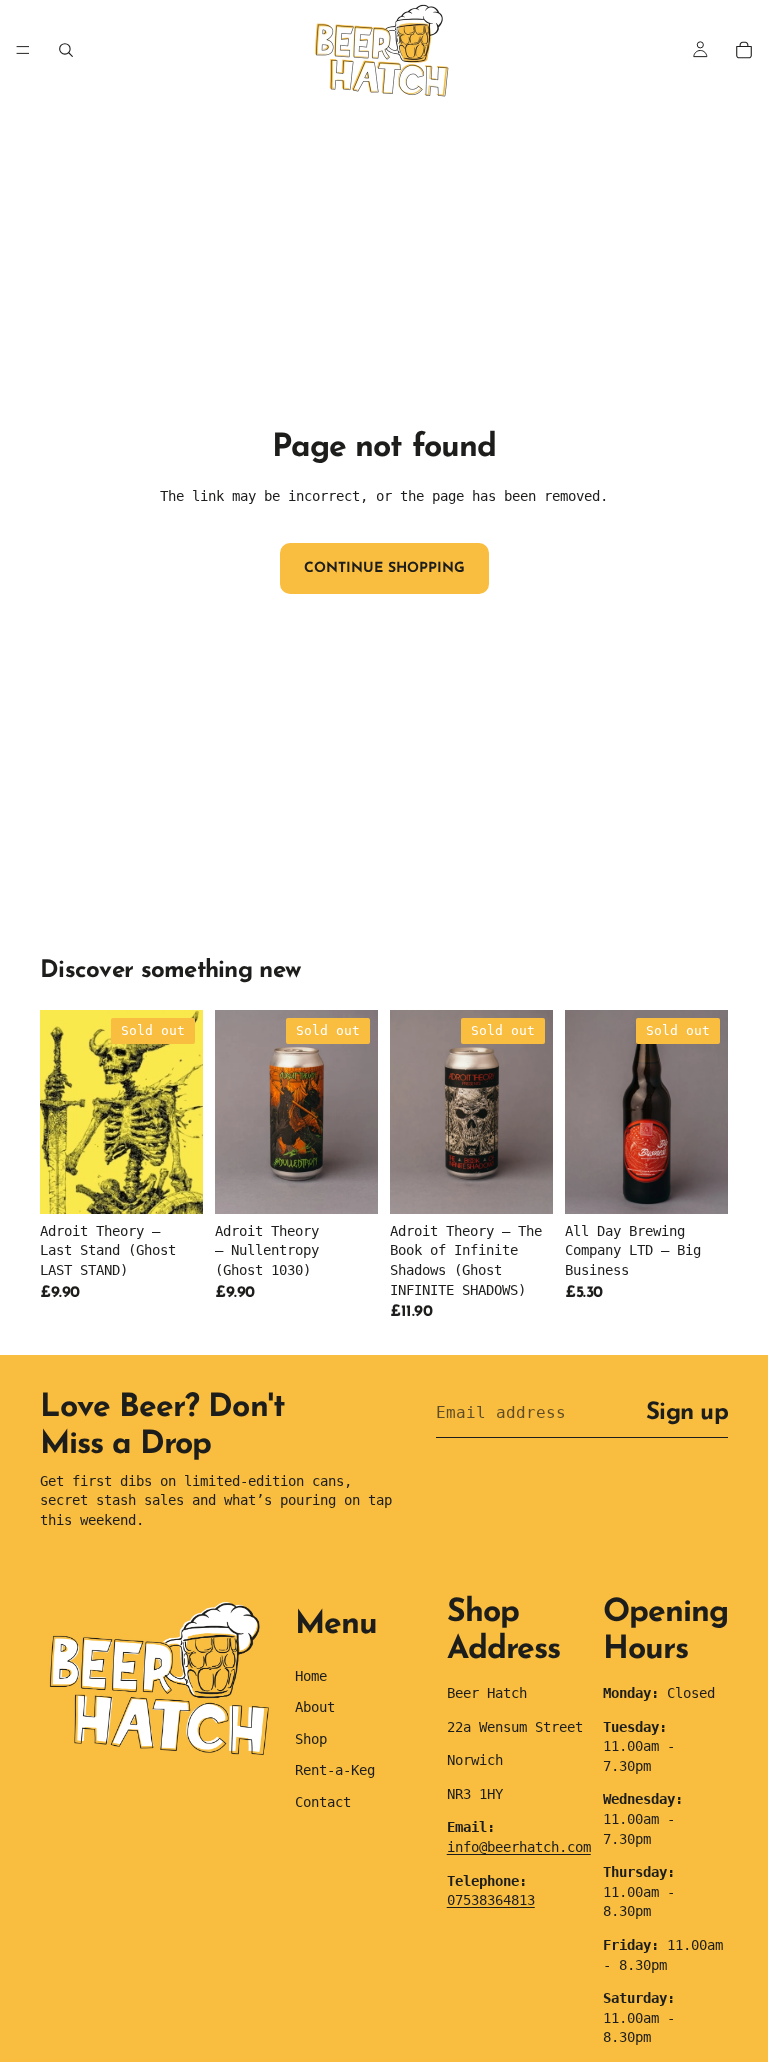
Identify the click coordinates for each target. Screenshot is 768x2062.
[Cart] (744, 50)
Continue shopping (384, 568)
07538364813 (491, 1900)
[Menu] (23, 50)
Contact (323, 1802)
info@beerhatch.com (519, 1847)
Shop (311, 1739)
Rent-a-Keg (335, 1770)
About (315, 1707)
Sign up (687, 1413)
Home (311, 1676)
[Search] (66, 50)
